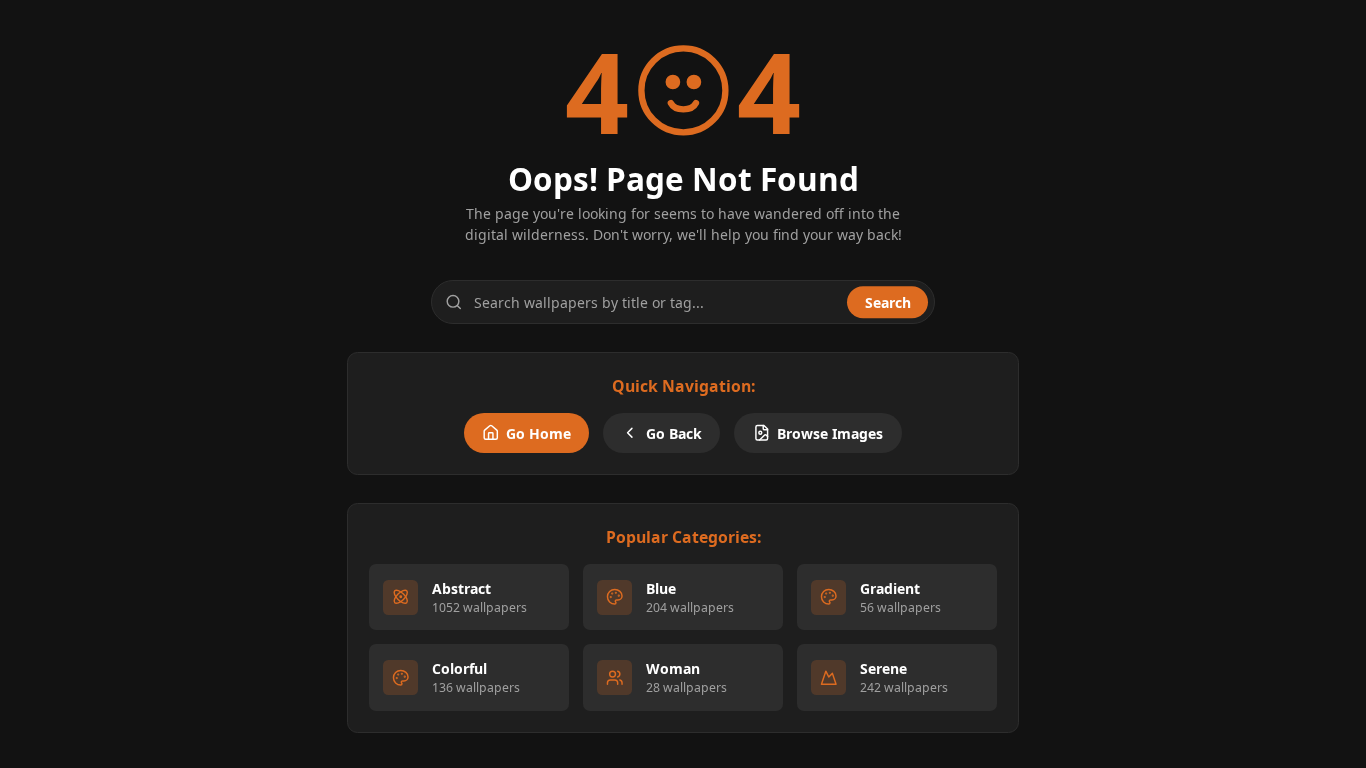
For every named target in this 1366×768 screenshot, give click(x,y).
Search (888, 302)
